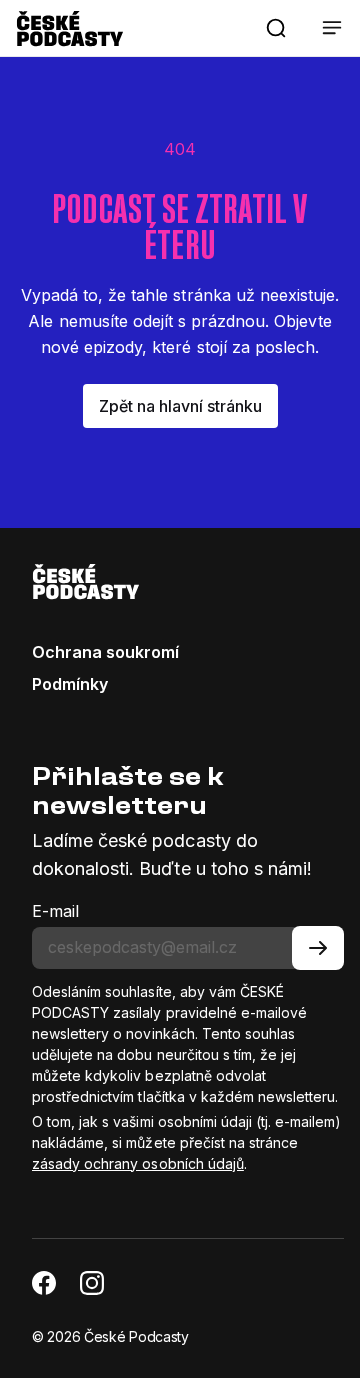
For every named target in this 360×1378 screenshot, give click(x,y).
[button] (276, 28)
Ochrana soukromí (105, 652)
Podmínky (70, 684)
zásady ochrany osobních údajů (138, 1163)
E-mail (55, 911)
